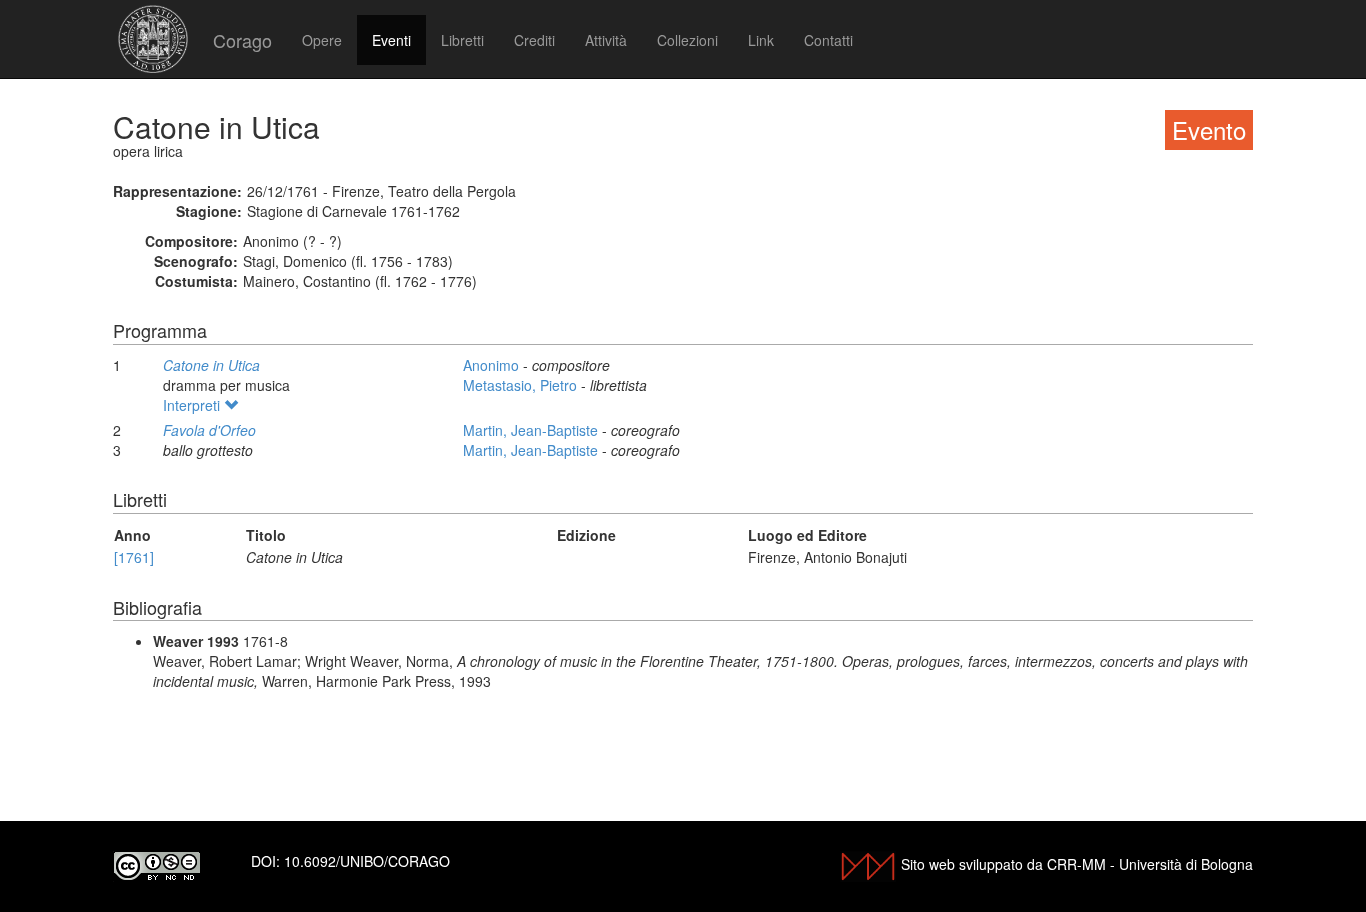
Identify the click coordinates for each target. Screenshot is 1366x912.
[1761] (134, 557)
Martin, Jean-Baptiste (532, 430)
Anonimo (493, 365)
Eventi (391, 40)
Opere (322, 40)
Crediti (534, 40)
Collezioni (687, 40)
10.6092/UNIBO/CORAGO (367, 861)
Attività (606, 40)
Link (761, 40)
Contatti (828, 40)
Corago (242, 40)
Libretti (462, 40)
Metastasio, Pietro (522, 385)
